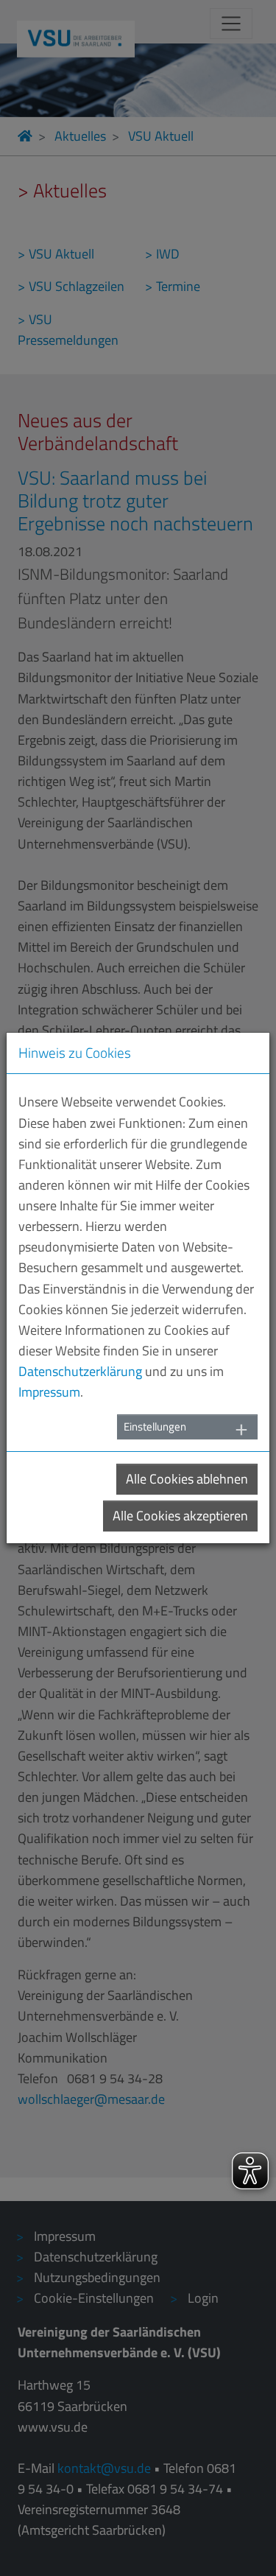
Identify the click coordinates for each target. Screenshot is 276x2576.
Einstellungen (155, 1426)
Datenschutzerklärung (80, 1371)
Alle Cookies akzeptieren (180, 1516)
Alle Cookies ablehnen (187, 1479)
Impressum (49, 1392)
